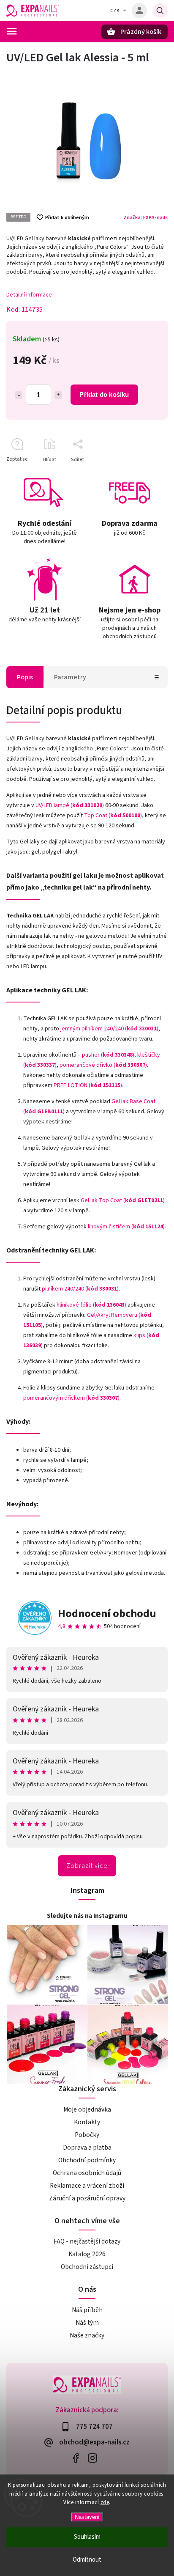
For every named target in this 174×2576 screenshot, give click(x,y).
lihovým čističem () (126, 1227)
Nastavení (87, 2517)
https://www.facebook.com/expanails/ (75, 2458)
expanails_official (92, 2458)
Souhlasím (87, 2537)
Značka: (145, 217)
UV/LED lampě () (70, 805)
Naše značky (87, 2335)
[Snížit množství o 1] (19, 395)
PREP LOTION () (88, 1085)
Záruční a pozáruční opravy (87, 2198)
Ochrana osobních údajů (87, 2173)
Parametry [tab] (70, 677)
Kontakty (87, 2122)
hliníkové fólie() (91, 1305)
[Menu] (12, 31)
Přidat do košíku (104, 394)
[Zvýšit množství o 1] (58, 395)
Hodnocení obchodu (107, 1613)
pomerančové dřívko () (103, 1065)
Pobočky (87, 2135)
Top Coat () (113, 816)
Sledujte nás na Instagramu (87, 1916)
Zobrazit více (87, 1866)
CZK (115, 11)
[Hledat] (160, 11)
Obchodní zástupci (87, 2267)
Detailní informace (29, 295)
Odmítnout (87, 2560)
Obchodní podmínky (87, 2160)
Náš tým (87, 2323)
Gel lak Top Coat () (123, 1200)
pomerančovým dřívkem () (71, 1398)
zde (105, 2502)
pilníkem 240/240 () (80, 1289)
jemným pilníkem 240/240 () (109, 1029)
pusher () (108, 1055)
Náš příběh (87, 2310)
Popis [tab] (25, 677)
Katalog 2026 (87, 2254)
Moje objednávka (87, 2109)
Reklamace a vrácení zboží (87, 2186)
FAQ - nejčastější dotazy (87, 2241)
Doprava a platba (87, 2148)
